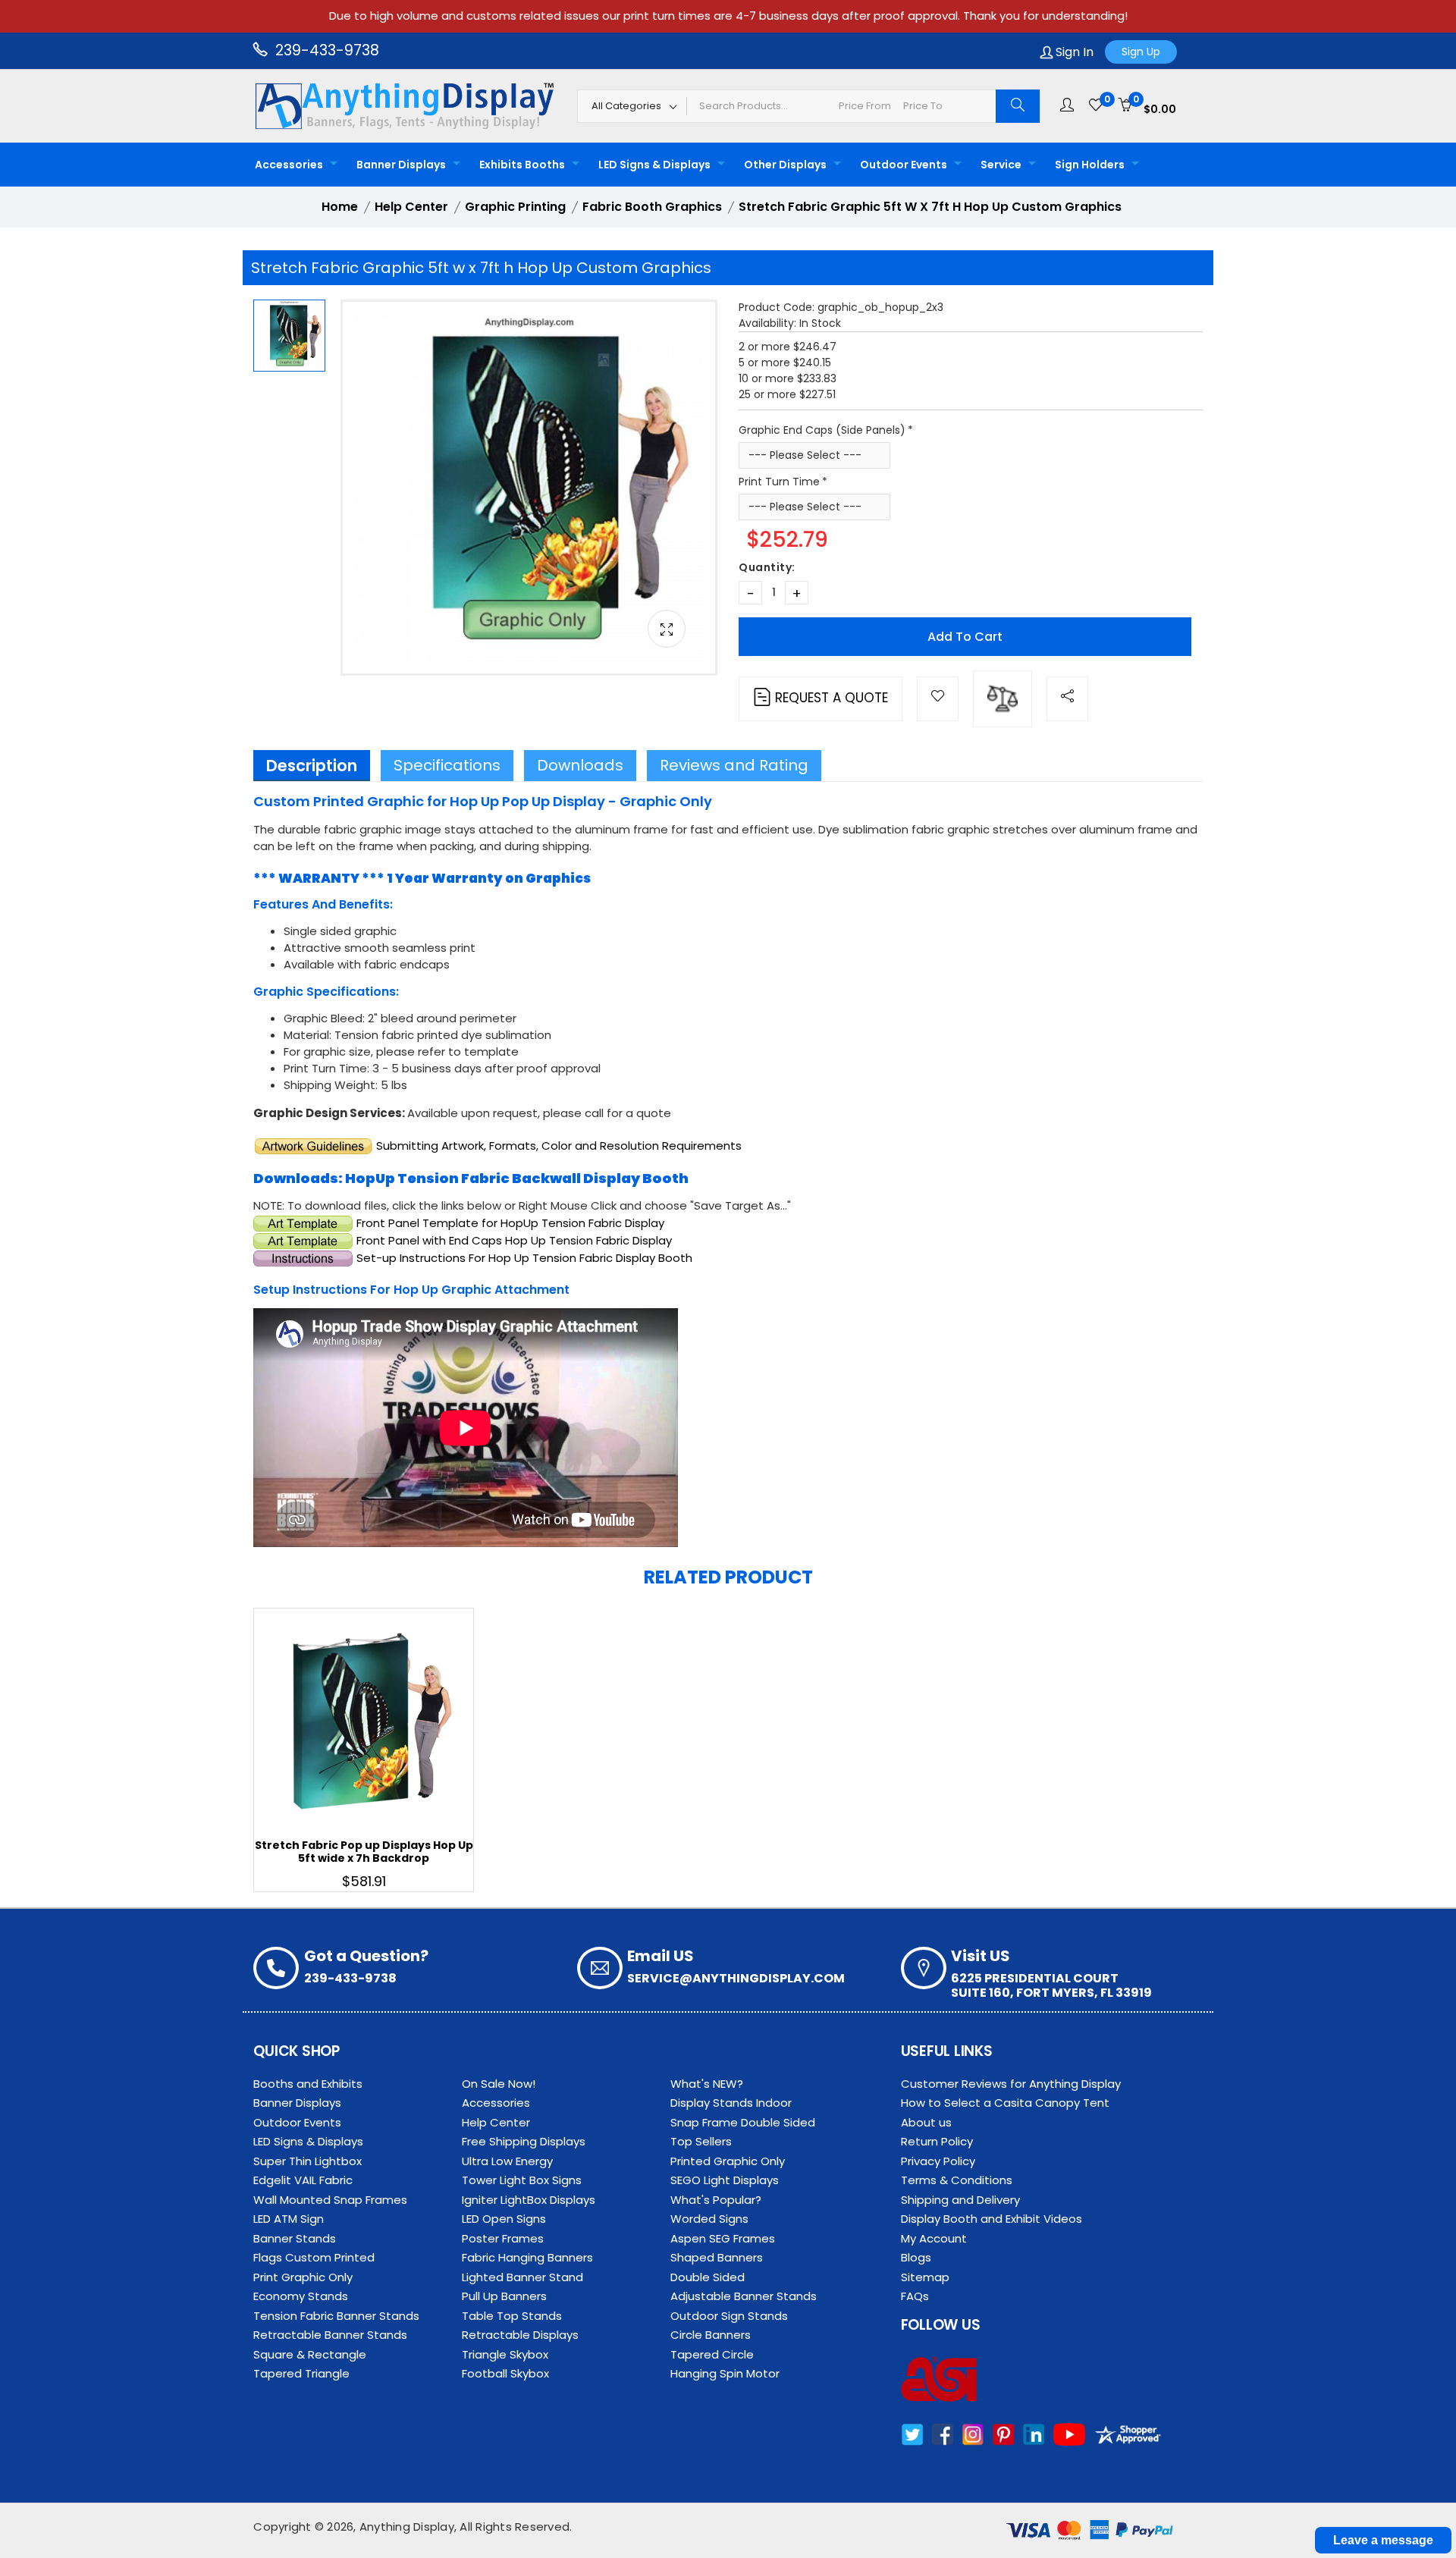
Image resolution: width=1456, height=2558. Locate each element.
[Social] (1067, 699)
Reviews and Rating (734, 765)
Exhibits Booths (522, 165)
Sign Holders (1090, 165)
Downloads (580, 765)
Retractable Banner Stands (330, 2335)
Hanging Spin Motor (725, 2373)
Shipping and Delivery (960, 2200)
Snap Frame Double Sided (743, 2122)
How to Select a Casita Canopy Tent (1005, 2103)
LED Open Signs (504, 2219)
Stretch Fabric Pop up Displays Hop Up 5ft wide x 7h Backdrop (364, 1852)
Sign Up (1141, 52)
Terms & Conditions (957, 2180)
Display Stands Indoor (731, 2103)
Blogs (916, 2257)
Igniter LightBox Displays (529, 2200)
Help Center (496, 2122)
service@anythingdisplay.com (736, 1978)
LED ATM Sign (289, 2219)
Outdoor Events (904, 165)
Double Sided (708, 2277)
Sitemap (925, 2277)
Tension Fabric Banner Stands (336, 2316)
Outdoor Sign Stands (729, 2316)
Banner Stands (295, 2238)
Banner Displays (401, 165)
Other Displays (785, 165)
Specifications (447, 765)
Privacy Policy (938, 2161)
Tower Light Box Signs (522, 2180)
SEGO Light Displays (725, 2180)
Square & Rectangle (310, 2354)
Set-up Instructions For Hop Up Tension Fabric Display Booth (524, 1258)
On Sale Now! (499, 2084)
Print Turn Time (779, 482)
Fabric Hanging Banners (527, 2257)
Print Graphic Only (303, 2277)
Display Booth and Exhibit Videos (992, 2219)
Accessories (289, 165)
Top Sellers (701, 2141)
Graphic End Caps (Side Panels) (822, 430)
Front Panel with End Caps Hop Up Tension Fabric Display (514, 1240)
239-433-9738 (325, 50)
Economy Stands (301, 2296)
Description (312, 766)
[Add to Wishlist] (938, 699)
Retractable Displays (520, 2335)
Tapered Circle (712, 2354)
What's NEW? (707, 2084)
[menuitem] (292, 165)
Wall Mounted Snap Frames (330, 2200)
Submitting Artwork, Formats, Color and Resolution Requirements (559, 1146)
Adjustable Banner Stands (744, 2296)
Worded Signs (709, 2219)
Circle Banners (711, 2335)
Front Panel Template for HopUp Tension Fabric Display (510, 1223)
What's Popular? (716, 2200)
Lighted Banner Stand (522, 2277)
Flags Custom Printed (314, 2257)
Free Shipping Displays (524, 2141)
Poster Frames (503, 2238)
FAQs (915, 2296)
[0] (1096, 105)
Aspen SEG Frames (723, 2238)
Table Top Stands (512, 2316)
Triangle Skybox (505, 2354)
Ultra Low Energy (507, 2161)
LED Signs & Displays (654, 165)
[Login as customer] (1067, 105)
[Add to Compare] (1003, 699)
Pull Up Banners (504, 2296)
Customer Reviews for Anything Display (1011, 2084)
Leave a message (1383, 2540)
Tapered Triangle (301, 2373)
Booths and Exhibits (308, 2084)
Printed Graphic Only (728, 2161)
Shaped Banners (717, 2257)
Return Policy (937, 2141)
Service (1001, 165)
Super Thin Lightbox (308, 2161)
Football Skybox (505, 2373)
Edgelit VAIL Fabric (303, 2180)
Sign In (1073, 52)
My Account (934, 2238)
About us (926, 2122)
